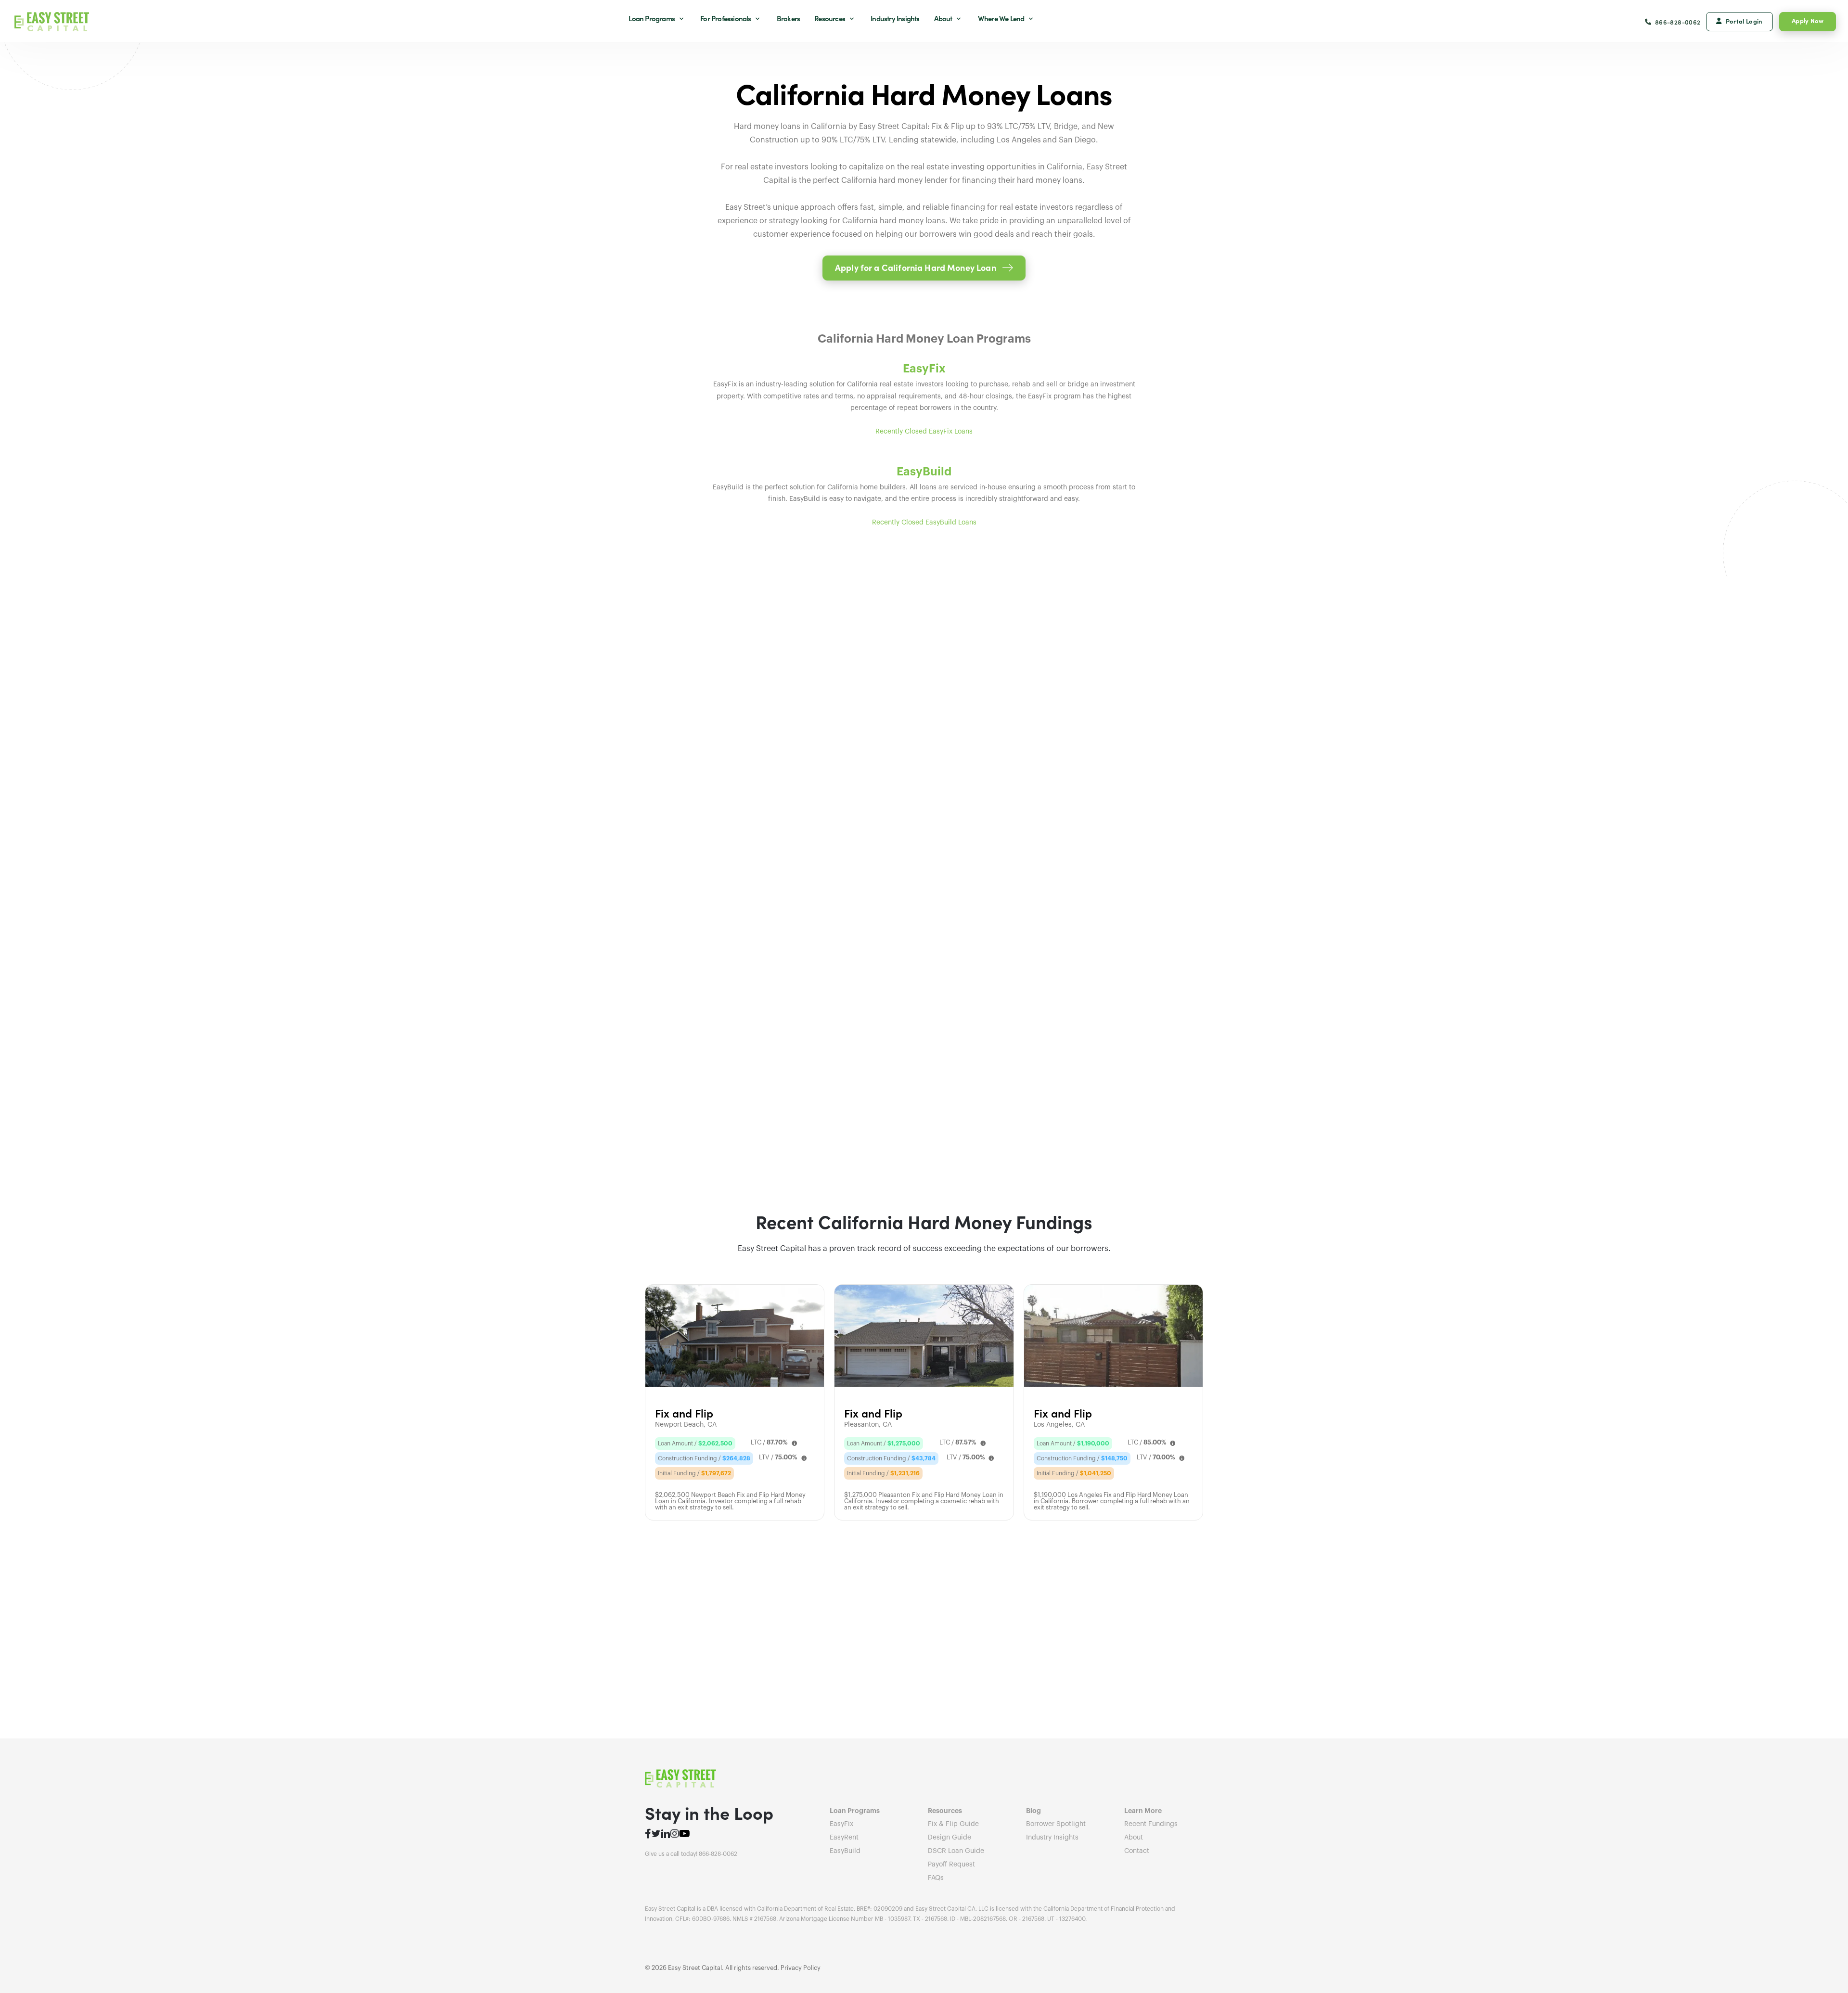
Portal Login (1744, 21)
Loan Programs (652, 18)
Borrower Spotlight (1056, 1824)
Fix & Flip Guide (953, 1824)
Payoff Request (951, 1865)
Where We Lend (1002, 18)
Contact (1137, 1851)
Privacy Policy (801, 1968)
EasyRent (844, 1838)
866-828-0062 (1678, 22)
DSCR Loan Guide (956, 1851)
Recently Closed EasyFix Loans (924, 432)
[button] (924, 268)
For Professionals (726, 18)
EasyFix (841, 1824)
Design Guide (950, 1838)
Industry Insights (895, 18)
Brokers (788, 18)
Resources (830, 18)
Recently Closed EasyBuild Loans (924, 523)
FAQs (936, 1878)
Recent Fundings (1151, 1824)
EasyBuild (845, 1851)
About (944, 18)
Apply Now (1808, 20)
